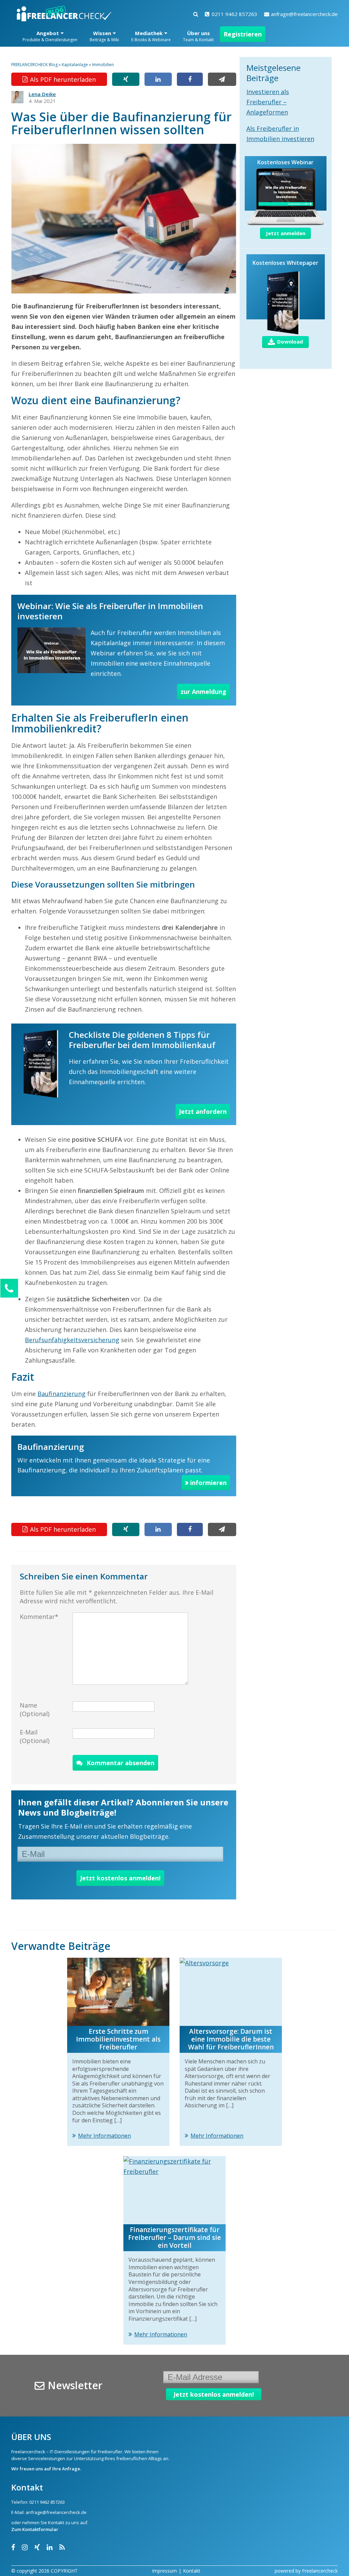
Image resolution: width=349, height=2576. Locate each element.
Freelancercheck (320, 2571)
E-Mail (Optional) (35, 1736)
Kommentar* (39, 1617)
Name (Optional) (35, 1709)
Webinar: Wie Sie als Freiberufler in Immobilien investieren (110, 611)
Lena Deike (42, 94)
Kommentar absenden (120, 1763)
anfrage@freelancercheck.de (304, 14)
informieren (208, 1483)
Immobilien (103, 65)
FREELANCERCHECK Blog (34, 65)
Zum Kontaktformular (35, 2529)
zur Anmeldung (203, 692)
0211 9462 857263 (234, 14)
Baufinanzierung (62, 1394)
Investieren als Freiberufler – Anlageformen (268, 102)
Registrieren (243, 34)
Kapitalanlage (75, 65)
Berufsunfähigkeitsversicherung (72, 1340)
